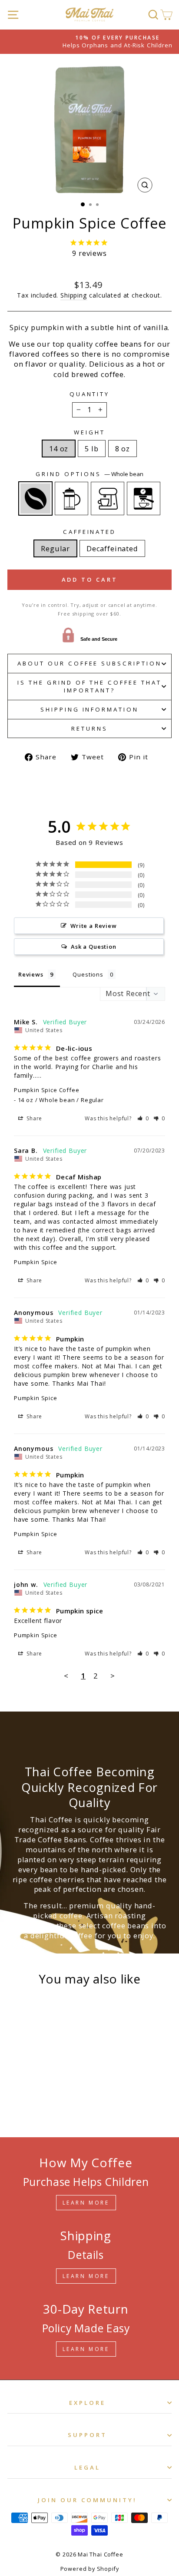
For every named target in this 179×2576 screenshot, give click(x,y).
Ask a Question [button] (94, 947)
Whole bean (35, 498)
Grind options (89, 474)
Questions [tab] (88, 974)
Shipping (74, 295)
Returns (89, 728)
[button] (143, 1118)
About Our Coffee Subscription (89, 663)
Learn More (86, 2203)
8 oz (123, 449)
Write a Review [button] (94, 926)
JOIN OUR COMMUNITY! (88, 2500)
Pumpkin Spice (36, 1262)
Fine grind (144, 498)
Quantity (90, 394)
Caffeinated (90, 532)
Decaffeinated (112, 548)
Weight (89, 432)
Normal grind (108, 498)
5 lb (91, 449)
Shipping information (90, 709)
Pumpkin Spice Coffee (47, 1090)
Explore (87, 2403)
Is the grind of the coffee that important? (89, 687)
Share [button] (33, 1118)
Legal (87, 2467)
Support (87, 2435)
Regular (55, 548)
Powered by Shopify (90, 2569)
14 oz (59, 449)
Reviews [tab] (31, 974)
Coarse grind (71, 498)
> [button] (113, 1676)
